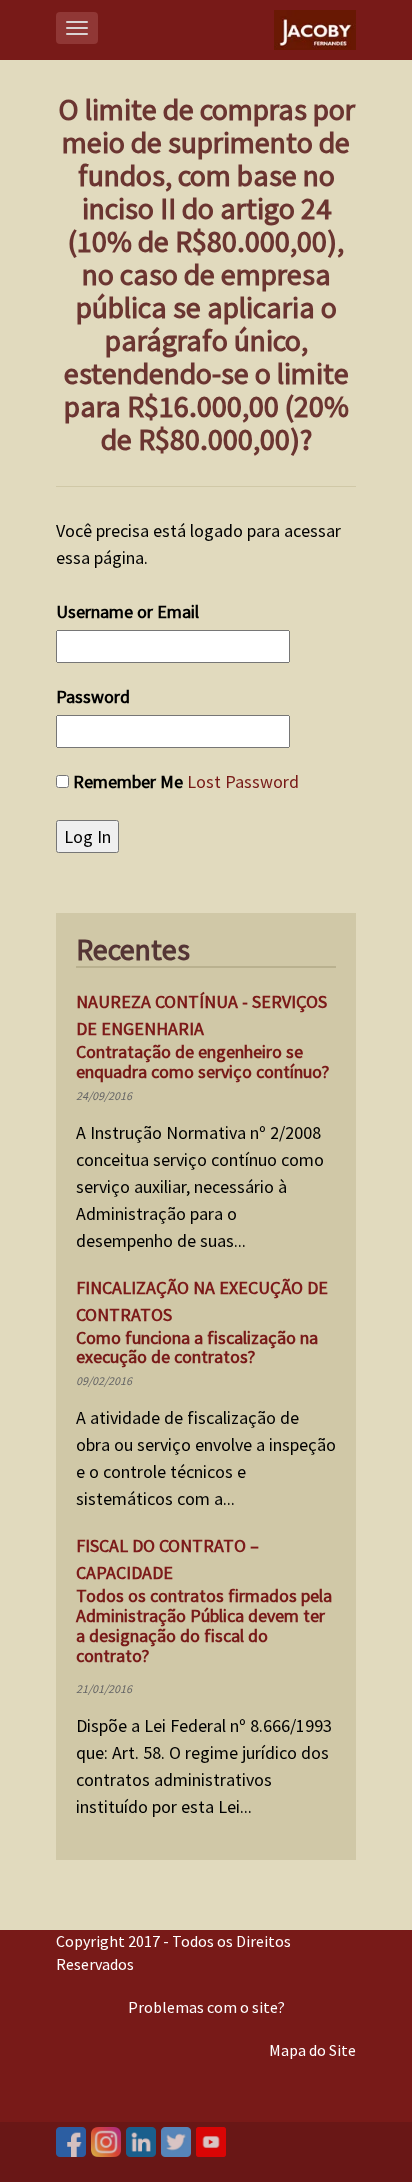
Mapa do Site (312, 2050)
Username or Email (127, 611)
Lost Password (243, 781)
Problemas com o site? (206, 2007)
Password (93, 696)
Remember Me (128, 781)
